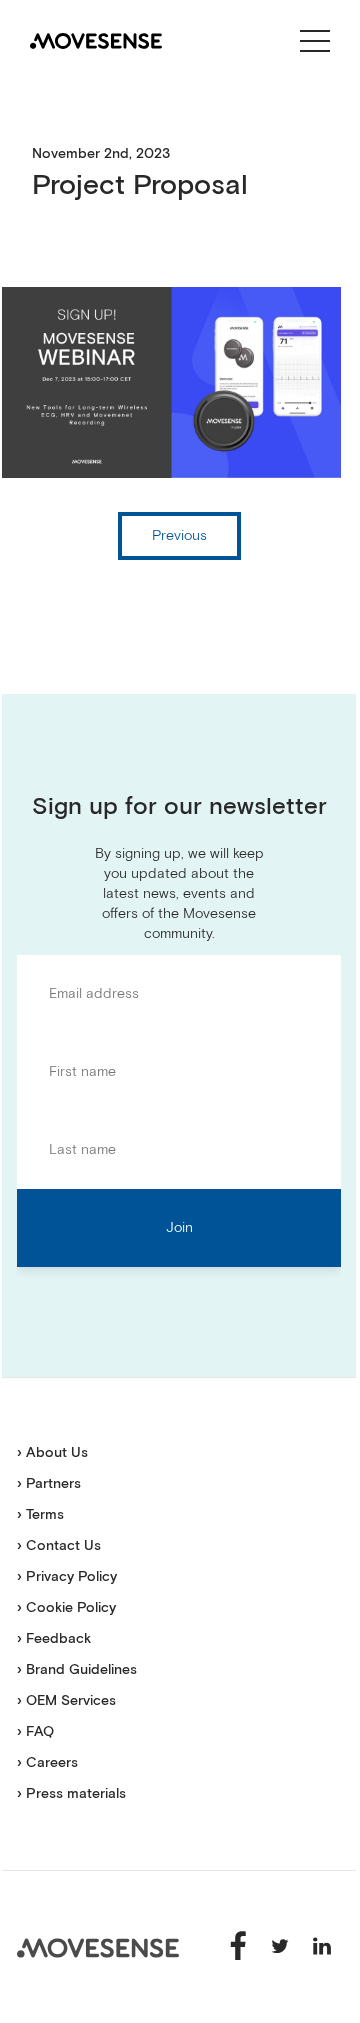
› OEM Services (66, 1701)
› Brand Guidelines (77, 1670)
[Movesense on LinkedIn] (322, 1946)
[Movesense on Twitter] (282, 1946)
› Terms (40, 1515)
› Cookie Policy (66, 1608)
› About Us (52, 1453)
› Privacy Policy (67, 1577)
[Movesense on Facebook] (240, 1946)
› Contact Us (59, 1546)
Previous (179, 536)
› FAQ (35, 1732)
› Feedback (54, 1639)
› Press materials (71, 1794)
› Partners (49, 1484)
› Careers (47, 1763)
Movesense (98, 1948)
